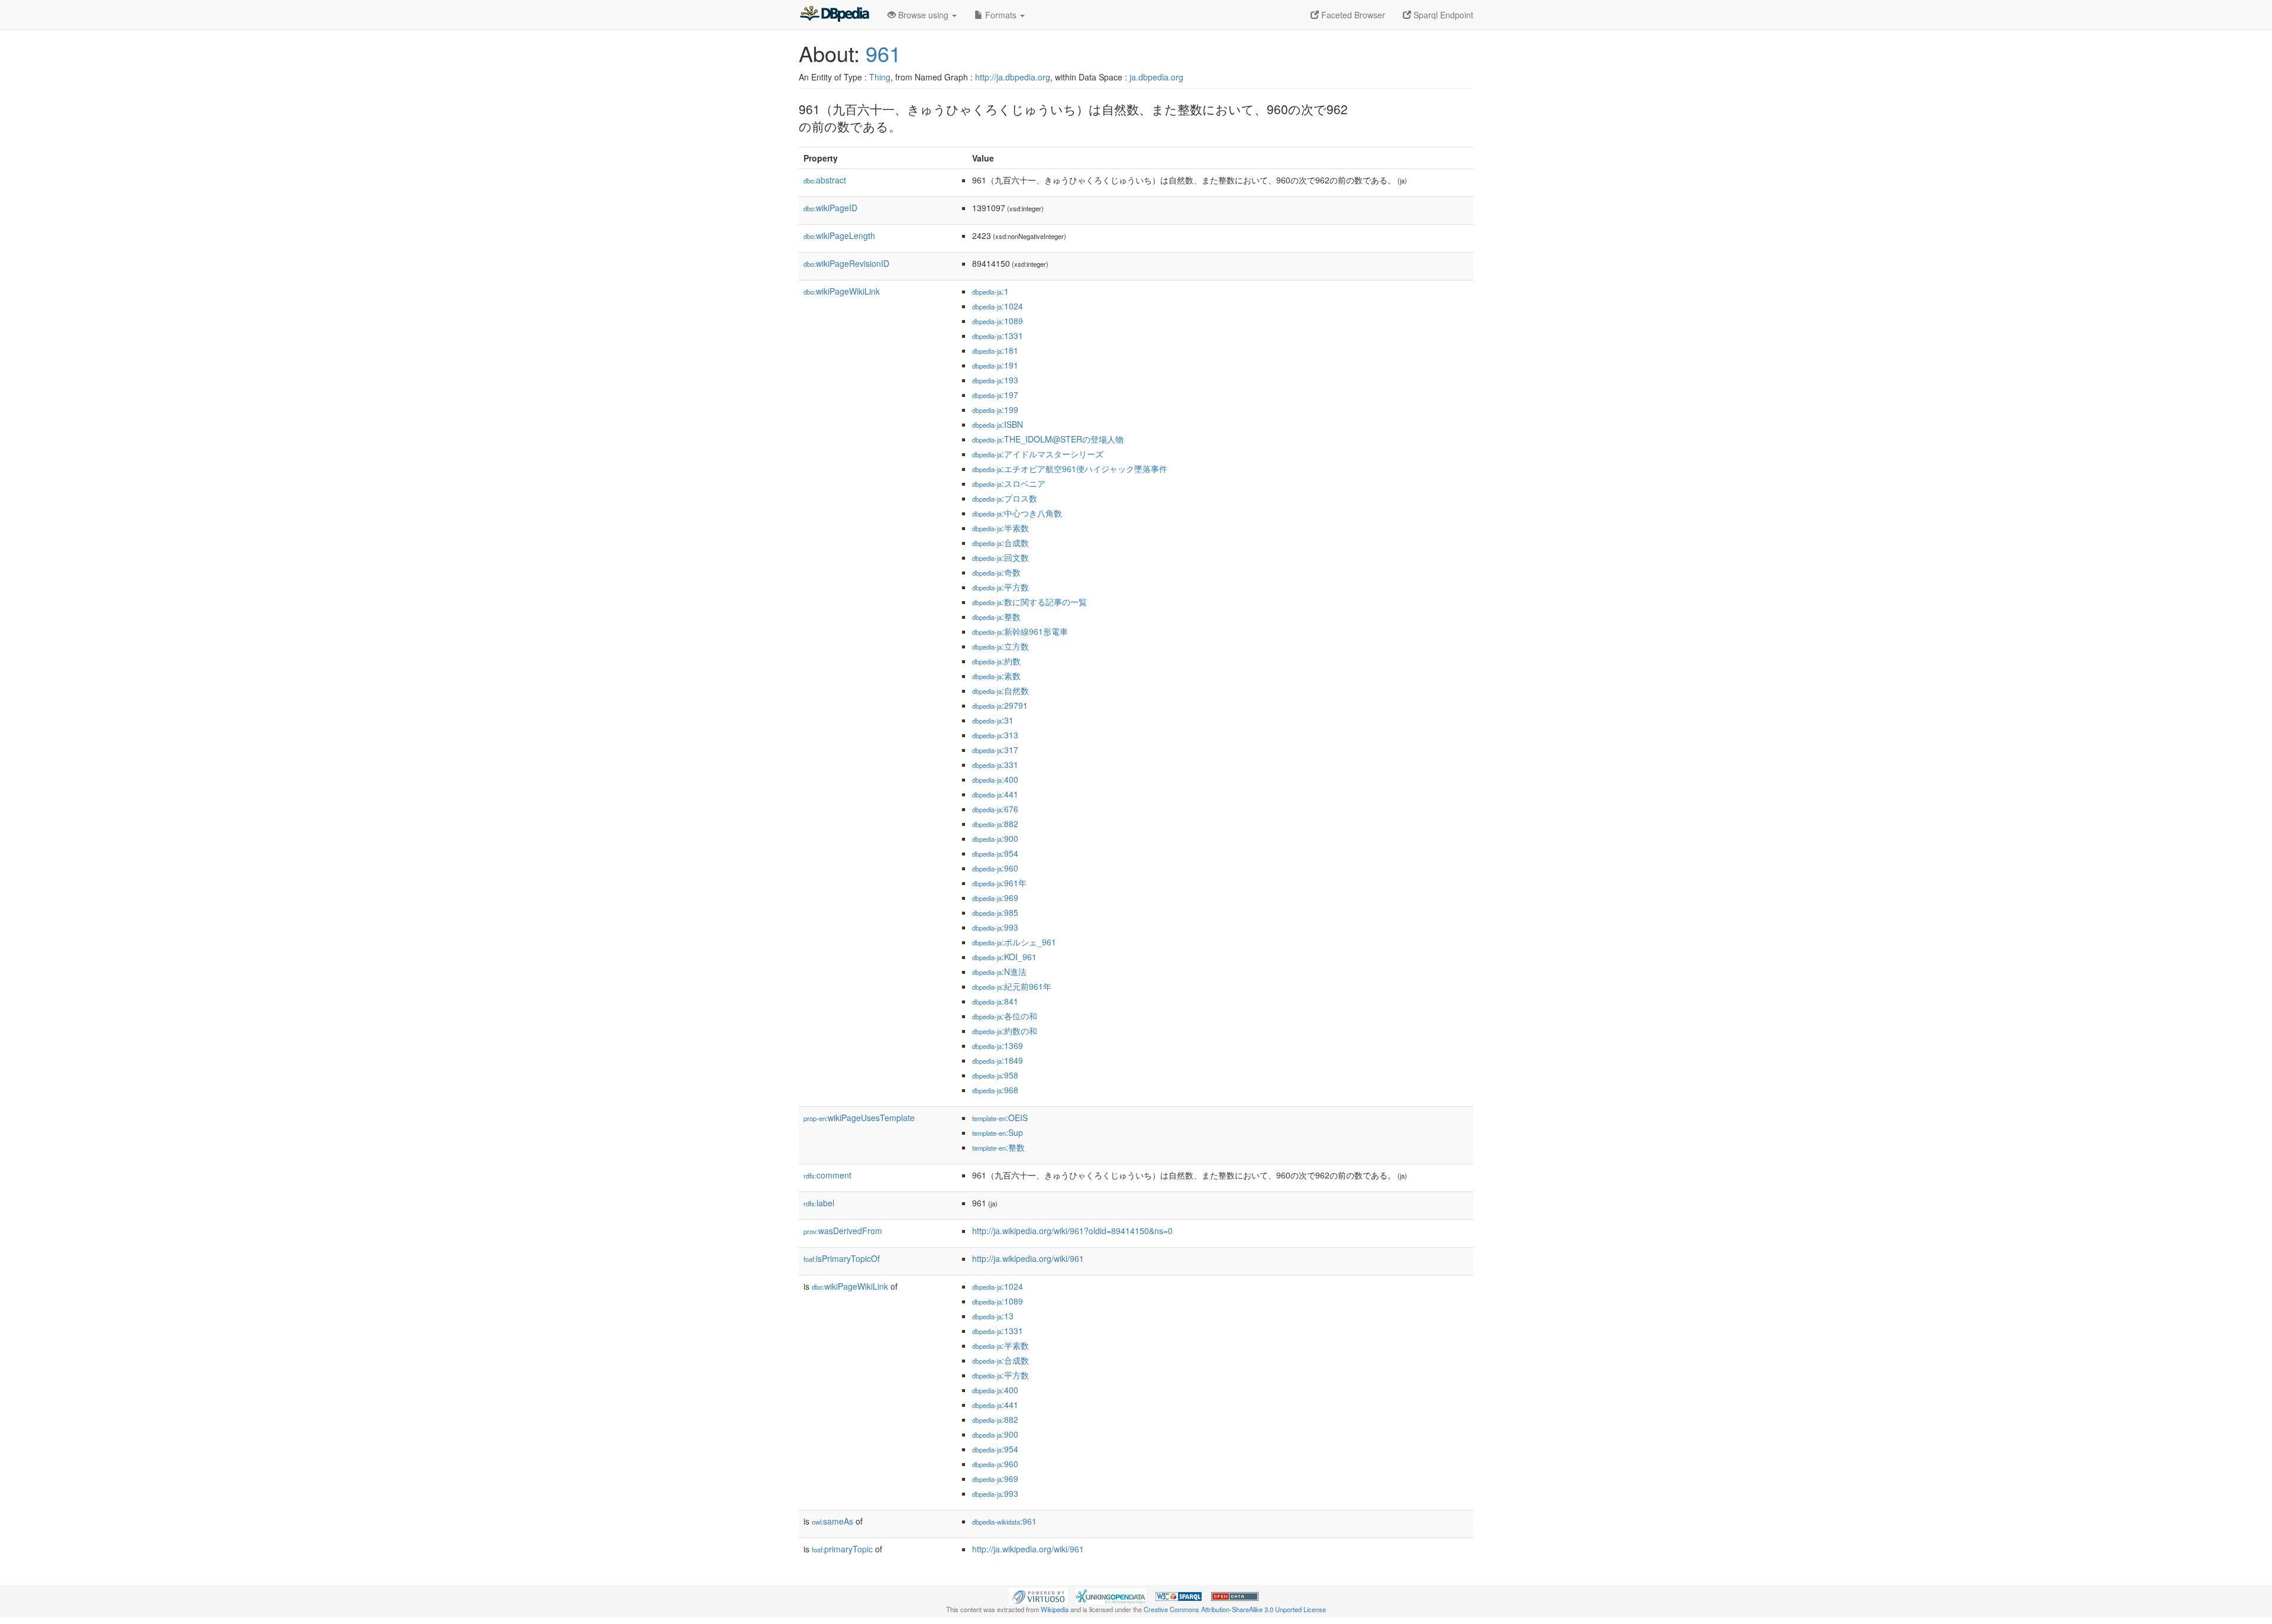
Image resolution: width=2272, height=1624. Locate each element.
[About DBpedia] (834, 15)
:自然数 (1001, 690)
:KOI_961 (1004, 957)
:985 (995, 912)
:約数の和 (1005, 1031)
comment (827, 1175)
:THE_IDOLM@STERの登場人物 (1048, 439)
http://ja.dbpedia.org (1013, 77)
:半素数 (1001, 528)
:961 (1004, 1521)
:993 (995, 927)
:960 (995, 868)
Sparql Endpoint (1442, 15)
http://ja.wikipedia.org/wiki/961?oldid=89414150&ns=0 (1072, 1231)
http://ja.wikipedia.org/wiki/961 (1028, 1258)
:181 (995, 350)
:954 (995, 853)
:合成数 (1001, 543)
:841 (995, 1001)
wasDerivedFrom (843, 1231)
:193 (995, 380)
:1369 (998, 1045)
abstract (825, 180)
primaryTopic (842, 1549)
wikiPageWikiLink (842, 291)
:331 (995, 764)
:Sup (998, 1132)
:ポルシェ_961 (1014, 942)
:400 (995, 779)
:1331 (998, 335)
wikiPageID (830, 208)
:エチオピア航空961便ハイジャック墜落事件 (1070, 469)
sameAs (832, 1521)
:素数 (996, 676)
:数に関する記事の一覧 (1029, 602)
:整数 (996, 616)
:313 (995, 735)
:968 (995, 1090)
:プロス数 (1005, 498)
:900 (995, 838)
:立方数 (1001, 646)
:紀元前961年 (1012, 986)
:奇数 (996, 572)
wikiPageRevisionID (846, 263)
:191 (995, 365)
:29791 (1000, 705)
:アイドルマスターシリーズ (1038, 454)
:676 (995, 809)
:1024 (998, 306)
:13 (993, 1316)
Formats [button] (1001, 15)
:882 (995, 824)
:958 (995, 1075)
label (819, 1203)
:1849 (998, 1060)
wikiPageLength (839, 235)
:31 (993, 720)
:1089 (998, 321)
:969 (995, 897)
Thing (880, 77)
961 (883, 53)
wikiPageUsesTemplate (859, 1118)
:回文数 (1001, 557)
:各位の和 (1005, 1016)
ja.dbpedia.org (1156, 77)
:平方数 (1001, 587)
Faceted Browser (1352, 15)
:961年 (999, 883)
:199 (995, 409)
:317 (995, 750)
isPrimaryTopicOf (842, 1258)
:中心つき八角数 (1017, 513)
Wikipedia (1055, 1609)
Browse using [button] (923, 15)
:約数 (996, 661)
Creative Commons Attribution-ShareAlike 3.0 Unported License (1235, 1609)
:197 (995, 395)
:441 (995, 794)
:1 (990, 291)
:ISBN (998, 424)
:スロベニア (1009, 483)
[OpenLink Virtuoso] (1038, 1595)
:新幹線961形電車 (1020, 631)
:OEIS (1000, 1118)
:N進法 (999, 971)
